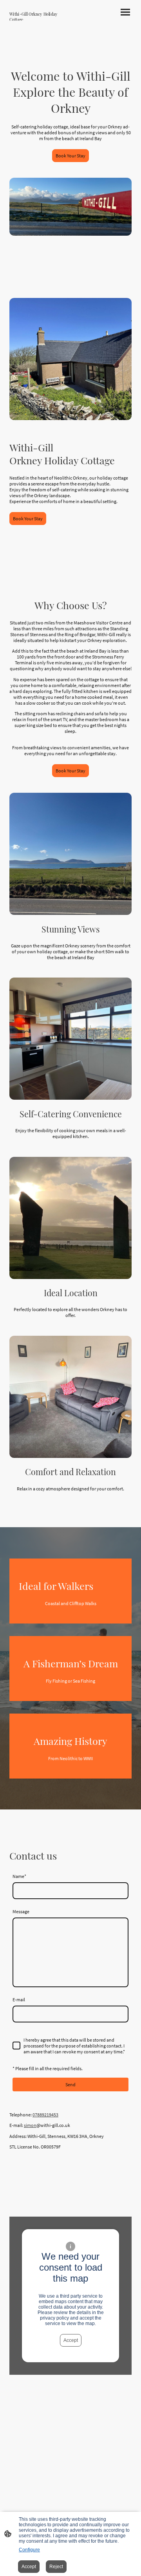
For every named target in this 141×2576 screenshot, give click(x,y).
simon (30, 2125)
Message (21, 1911)
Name (19, 1876)
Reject (56, 2567)
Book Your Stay (70, 156)
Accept (71, 2340)
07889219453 (45, 2115)
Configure (29, 2550)
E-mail (19, 2000)
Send (70, 2084)
